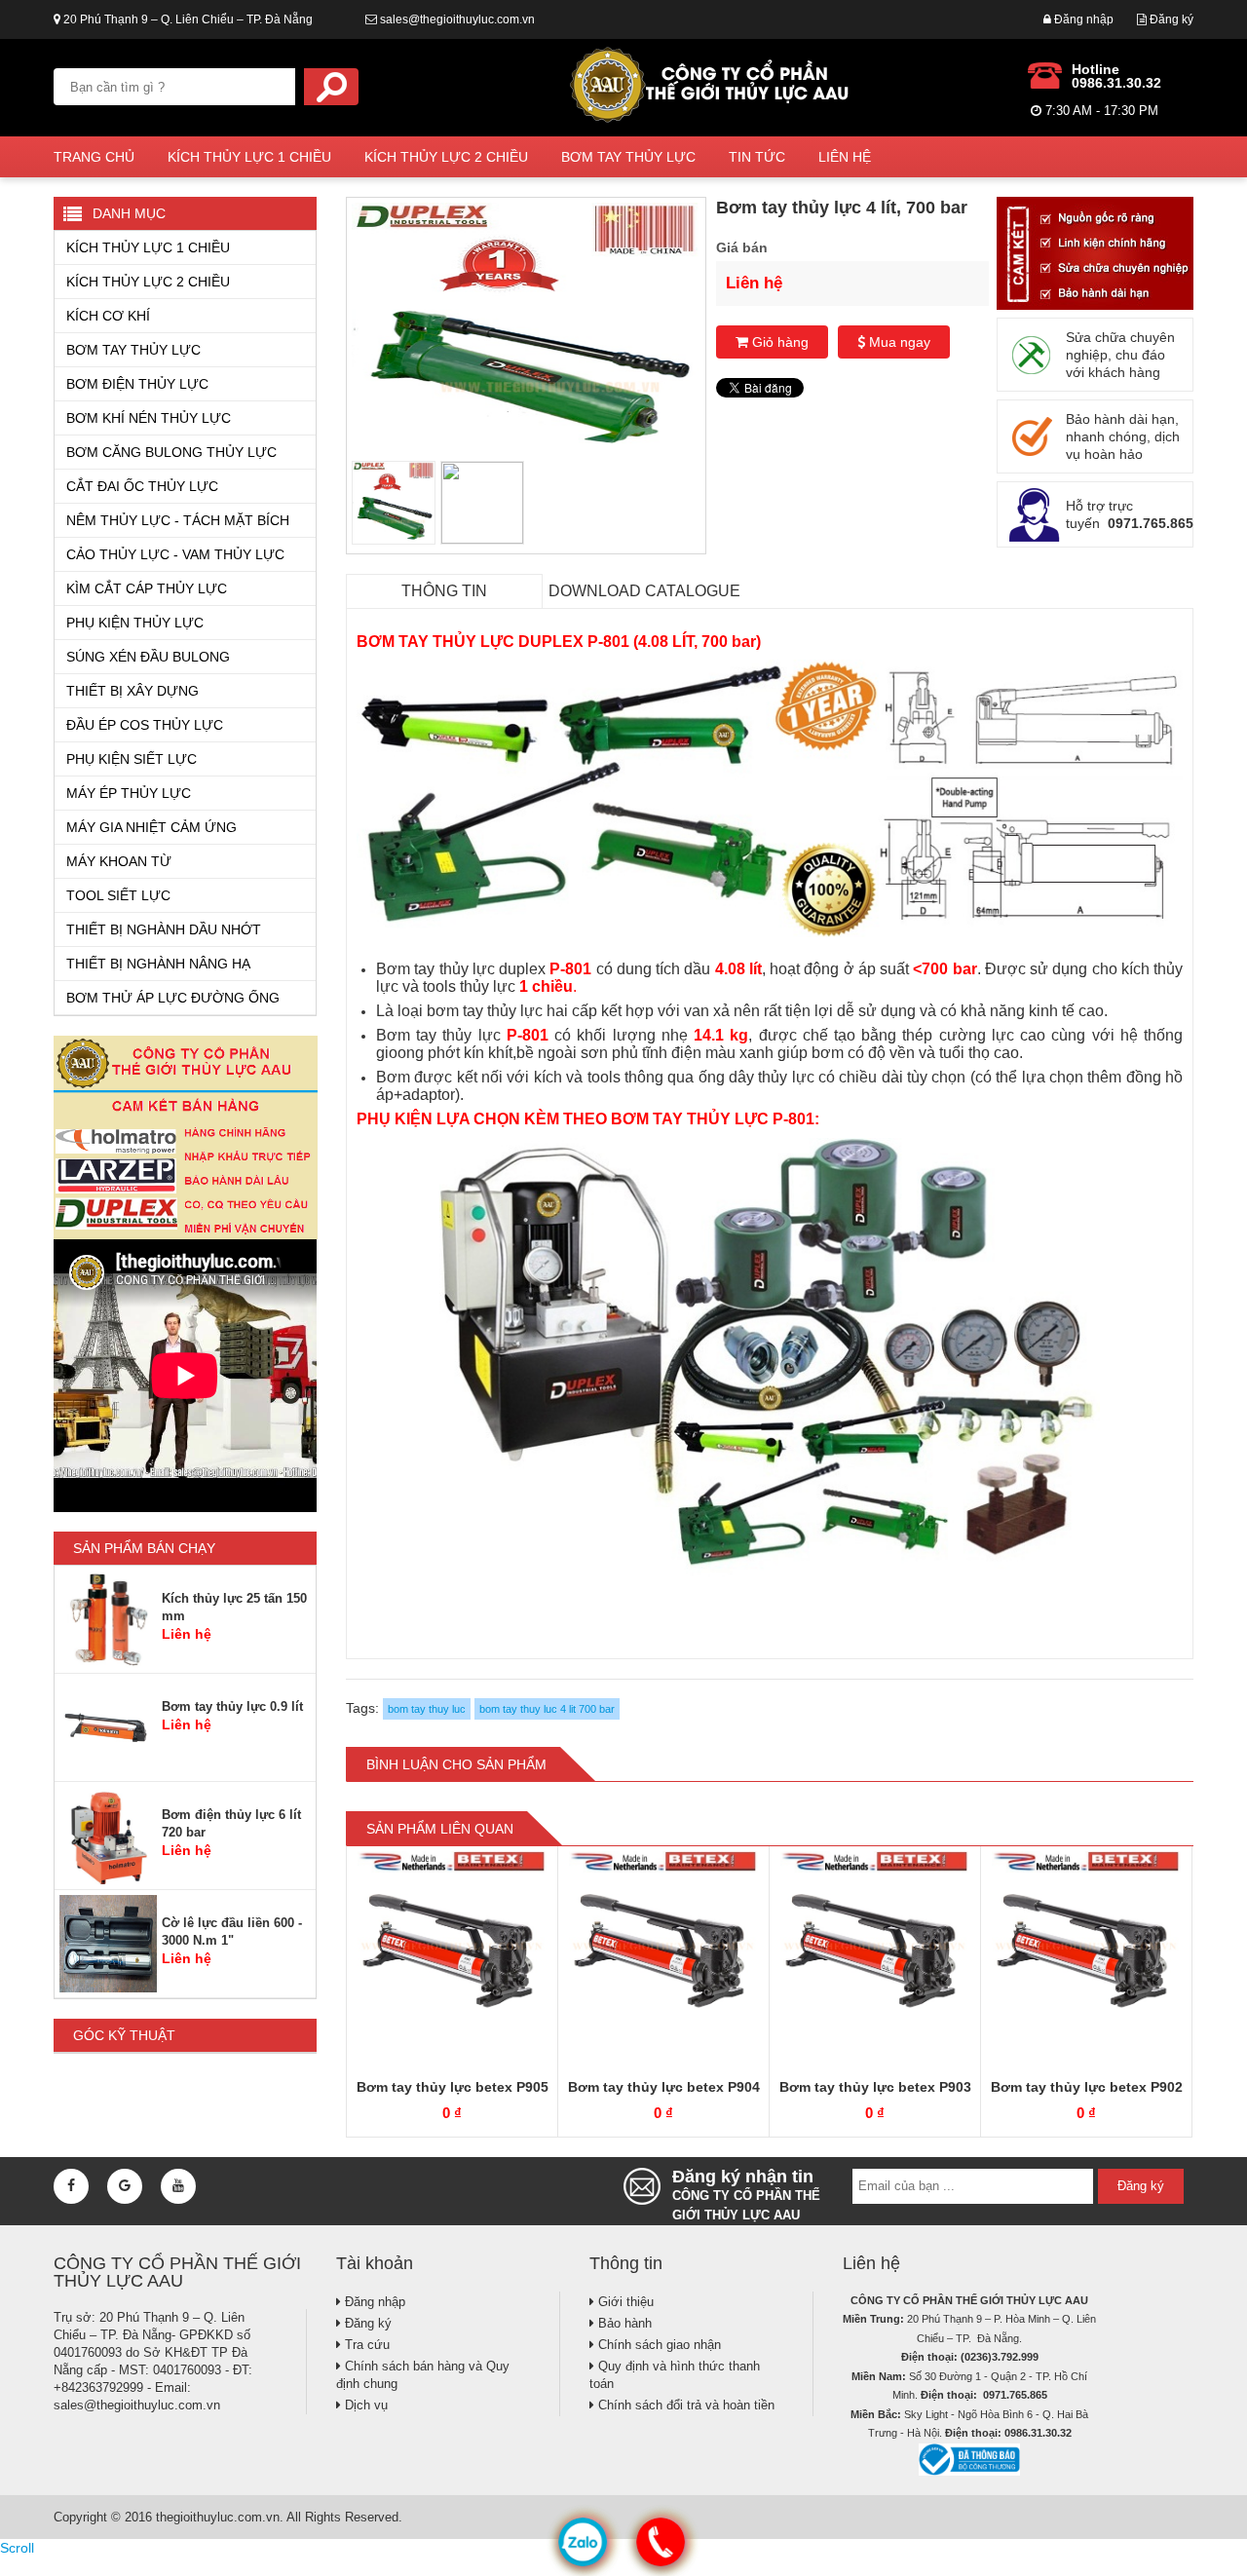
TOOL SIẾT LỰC (118, 895)
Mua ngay (898, 342)
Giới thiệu (624, 2302)
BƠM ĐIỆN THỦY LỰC (137, 384)
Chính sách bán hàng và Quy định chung (423, 2375)
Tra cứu (365, 2345)
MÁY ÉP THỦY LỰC (129, 793)
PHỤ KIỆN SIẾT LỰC (132, 759)
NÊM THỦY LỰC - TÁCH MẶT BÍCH (178, 520)
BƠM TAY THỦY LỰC (628, 157)
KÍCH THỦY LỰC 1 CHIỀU (249, 157)
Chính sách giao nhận (658, 2345)
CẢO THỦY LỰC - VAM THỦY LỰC (175, 554)
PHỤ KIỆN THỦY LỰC (135, 623)
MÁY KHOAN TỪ (119, 861)
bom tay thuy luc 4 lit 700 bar (547, 1709)
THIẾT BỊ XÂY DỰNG (132, 691)
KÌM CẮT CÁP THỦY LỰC (147, 588)
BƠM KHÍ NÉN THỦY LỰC (149, 418)
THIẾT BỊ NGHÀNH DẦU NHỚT (164, 929)
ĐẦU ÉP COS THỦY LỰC (145, 725)
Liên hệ (845, 157)
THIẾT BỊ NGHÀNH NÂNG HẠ (158, 964)
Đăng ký (1170, 19)
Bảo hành (623, 2323)
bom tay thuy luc (427, 1709)
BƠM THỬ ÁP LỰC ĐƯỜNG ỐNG (173, 998)
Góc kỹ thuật (124, 2035)
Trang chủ (94, 157)
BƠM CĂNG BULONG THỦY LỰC (171, 452)
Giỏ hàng (778, 342)
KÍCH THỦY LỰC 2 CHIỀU (446, 157)
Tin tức (757, 157)
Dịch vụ (364, 2405)
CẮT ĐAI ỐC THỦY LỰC (142, 486)
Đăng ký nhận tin (746, 2191)
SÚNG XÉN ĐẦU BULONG (148, 657)
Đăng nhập (1082, 19)
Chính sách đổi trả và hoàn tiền (684, 2405)
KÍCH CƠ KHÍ (108, 316)
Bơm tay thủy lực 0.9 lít (232, 1706)
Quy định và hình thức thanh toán (675, 2375)
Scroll (17, 2548)
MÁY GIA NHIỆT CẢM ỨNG (151, 827)
